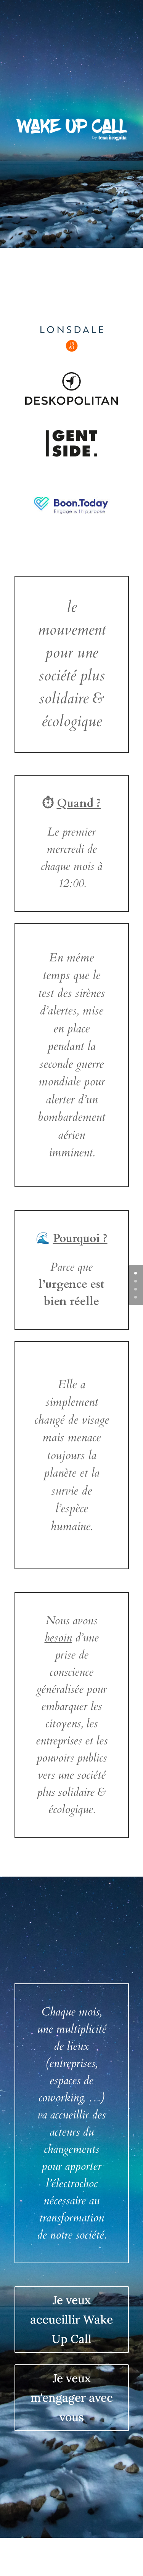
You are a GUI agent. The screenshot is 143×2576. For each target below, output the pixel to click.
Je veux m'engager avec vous (72, 2398)
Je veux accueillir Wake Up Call (71, 2319)
